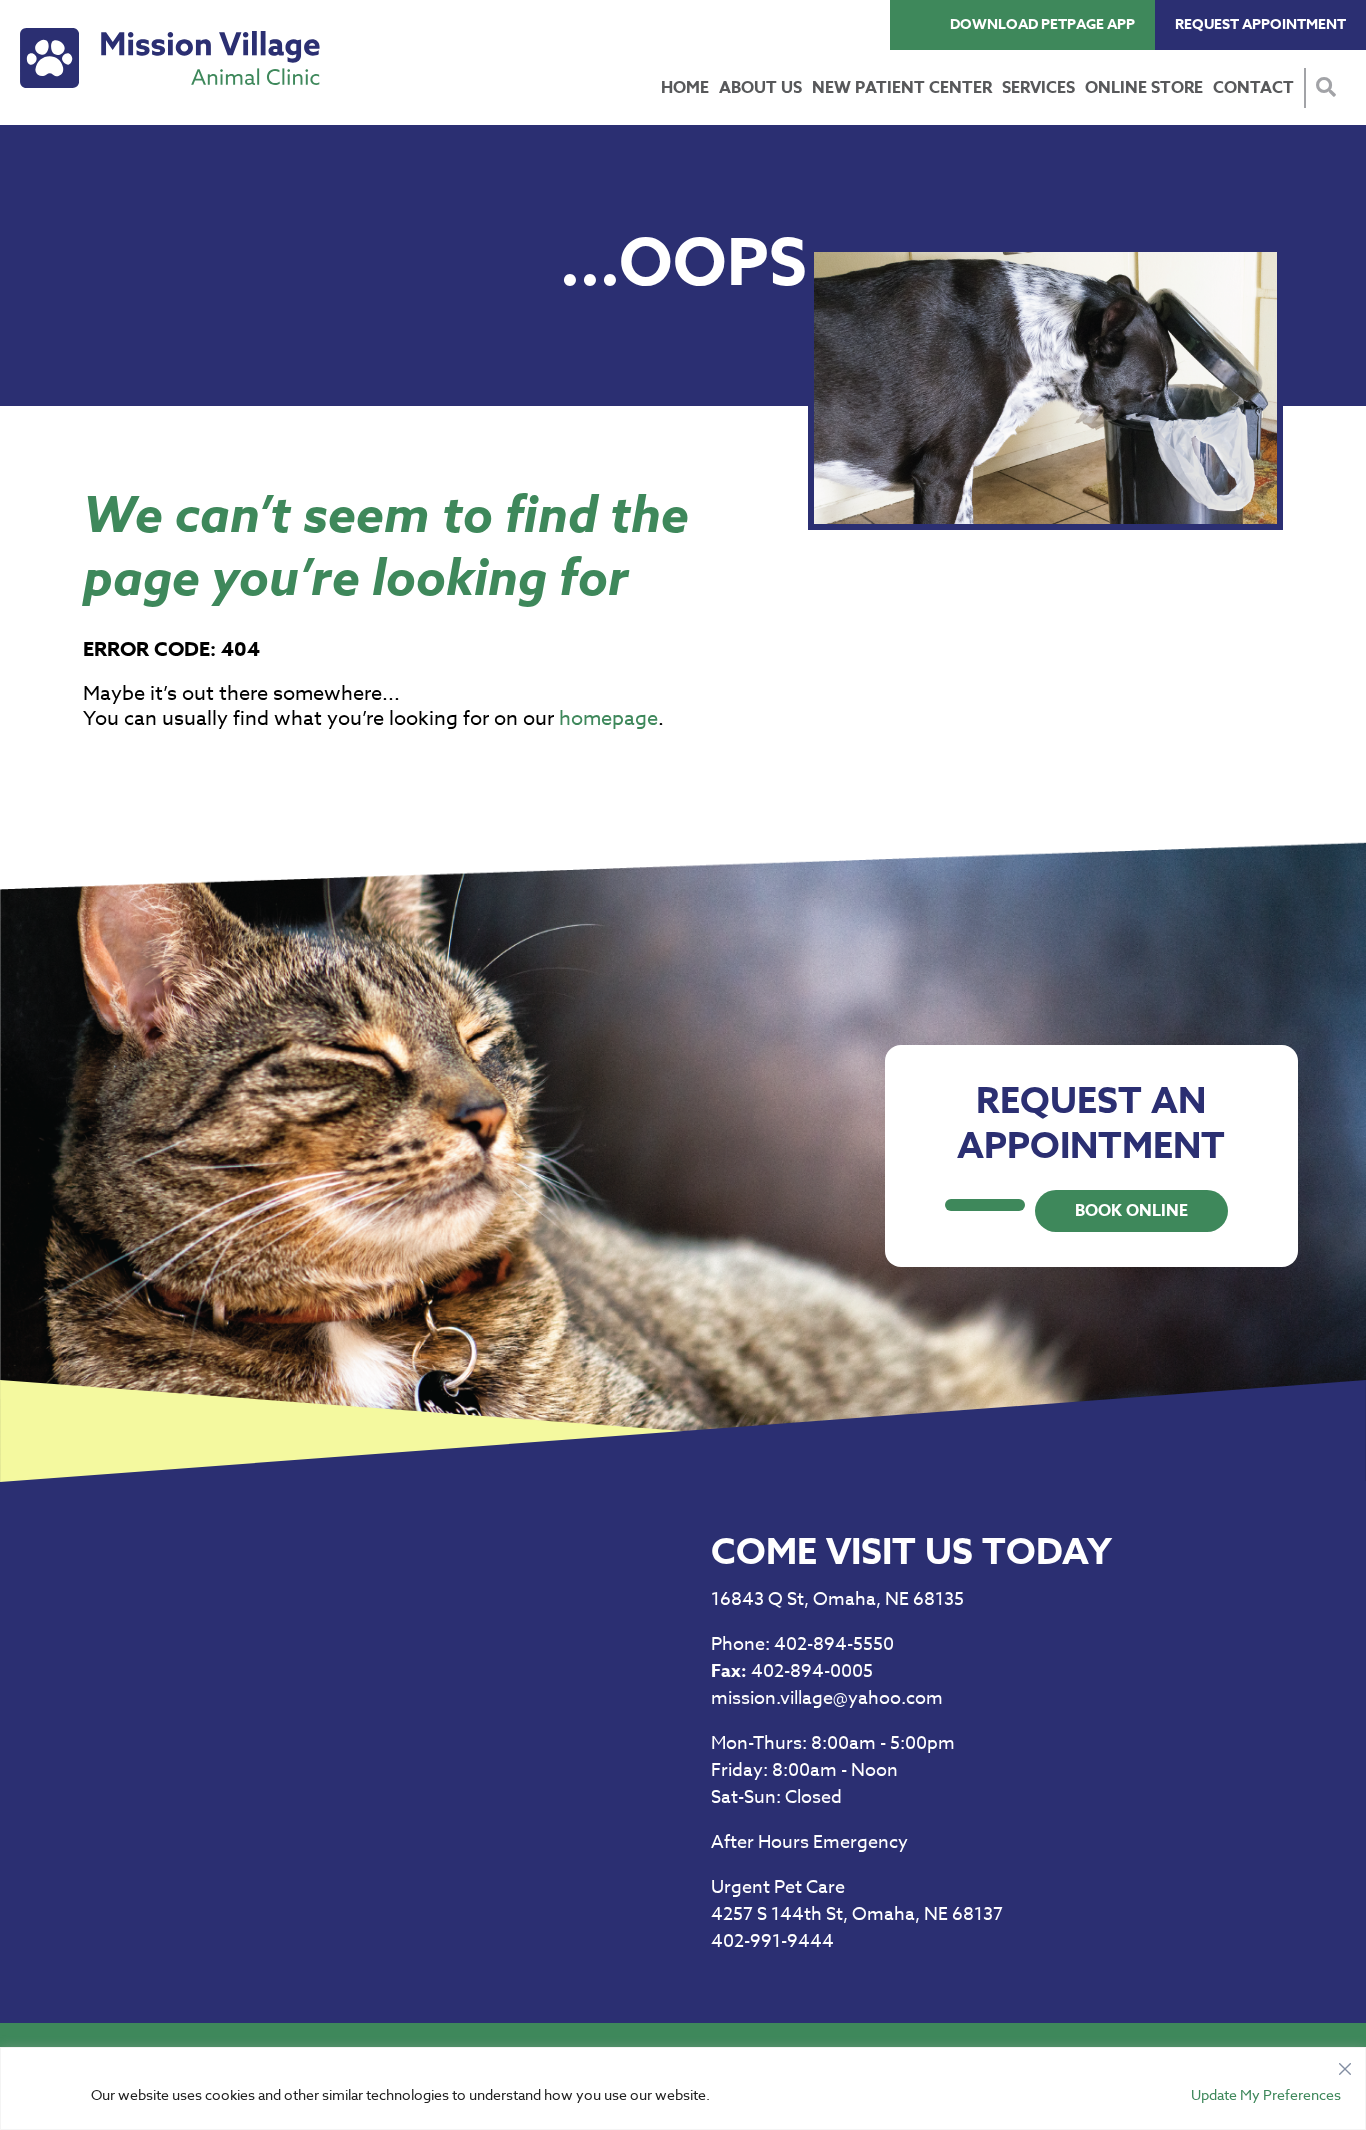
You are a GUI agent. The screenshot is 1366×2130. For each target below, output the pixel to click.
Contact (1253, 88)
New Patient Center (902, 88)
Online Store (1144, 88)
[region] (683, 2088)
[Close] (1345, 2064)
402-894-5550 (802, 1644)
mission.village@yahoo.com (827, 1698)
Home (685, 88)
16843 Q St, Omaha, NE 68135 (837, 1599)
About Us (760, 88)
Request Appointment (1260, 24)
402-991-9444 (772, 1941)
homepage (608, 718)
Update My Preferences (1266, 2094)
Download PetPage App (1042, 24)
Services (1038, 88)
